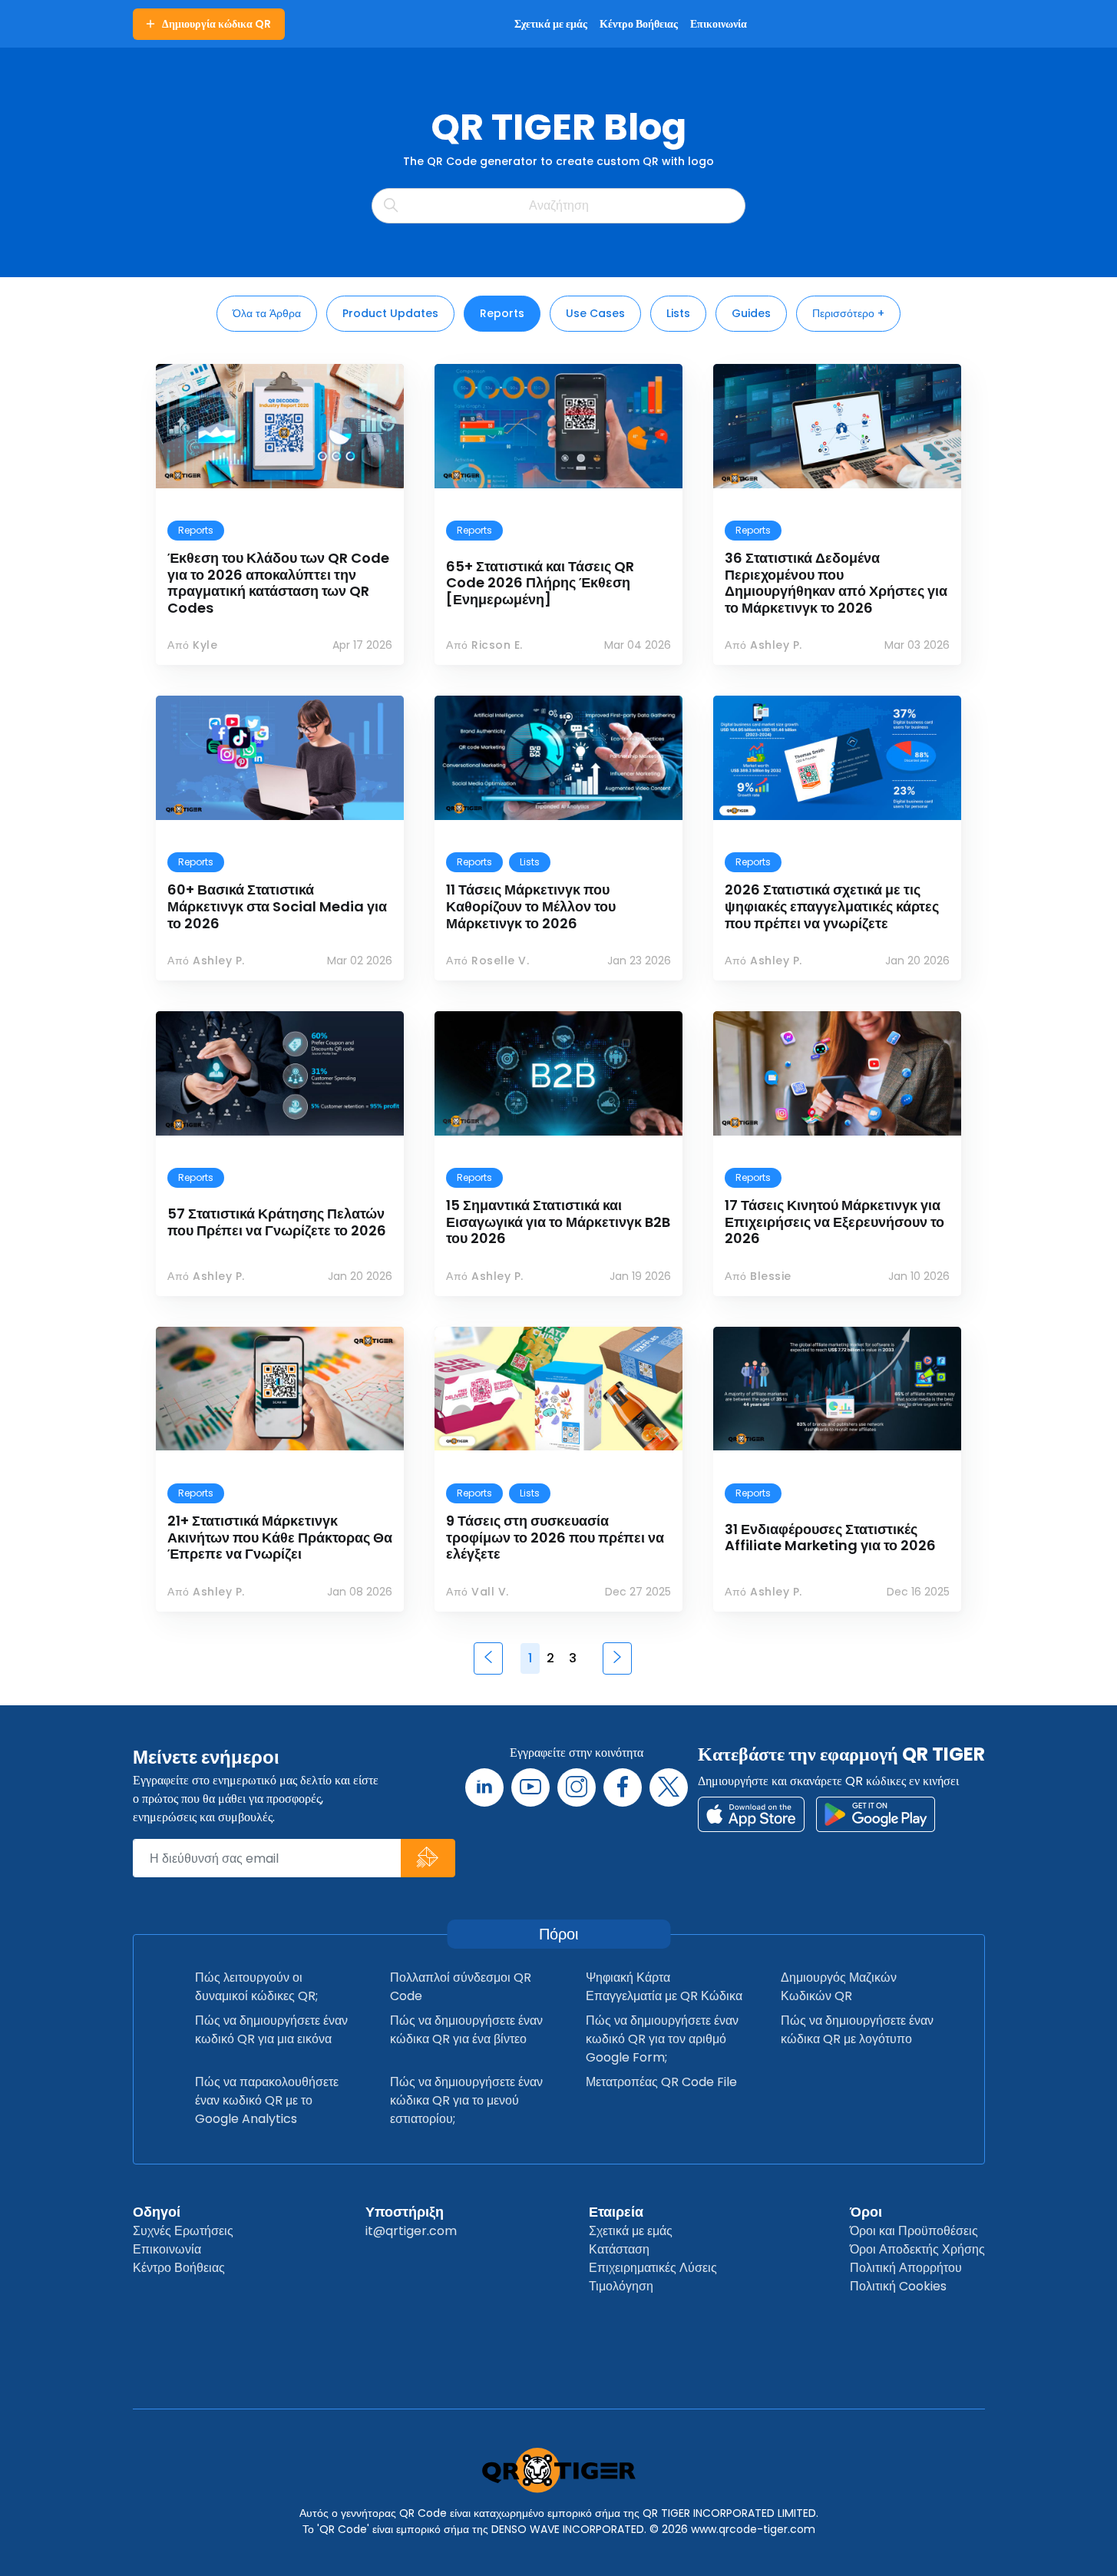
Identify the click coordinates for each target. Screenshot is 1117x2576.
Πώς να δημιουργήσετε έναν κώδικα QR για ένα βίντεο (466, 2030)
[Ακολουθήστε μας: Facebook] (623, 1787)
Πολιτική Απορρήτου (906, 2268)
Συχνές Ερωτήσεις (183, 2231)
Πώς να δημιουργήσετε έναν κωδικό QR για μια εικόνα (271, 2030)
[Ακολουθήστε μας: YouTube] (530, 1787)
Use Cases (595, 313)
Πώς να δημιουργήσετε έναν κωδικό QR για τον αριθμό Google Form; (662, 2039)
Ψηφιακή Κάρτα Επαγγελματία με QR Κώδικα (664, 1987)
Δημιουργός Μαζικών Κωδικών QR (839, 1987)
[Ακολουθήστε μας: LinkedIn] (484, 1787)
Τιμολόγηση (621, 2286)
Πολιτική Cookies (898, 2286)
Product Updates (390, 313)
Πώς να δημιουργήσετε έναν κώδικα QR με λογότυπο (857, 2030)
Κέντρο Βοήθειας (179, 2268)
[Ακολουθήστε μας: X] (669, 1787)
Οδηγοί (157, 2212)
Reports (502, 313)
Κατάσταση (619, 2249)
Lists (678, 313)
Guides (751, 313)
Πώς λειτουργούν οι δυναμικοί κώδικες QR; (256, 1987)
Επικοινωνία (167, 2249)
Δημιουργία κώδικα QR (216, 24)
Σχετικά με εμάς (631, 2231)
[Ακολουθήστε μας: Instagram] (577, 1787)
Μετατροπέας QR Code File (661, 2082)
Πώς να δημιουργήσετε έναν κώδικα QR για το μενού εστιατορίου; (466, 2100)
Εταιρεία (616, 2212)
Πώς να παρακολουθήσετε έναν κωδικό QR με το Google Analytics (267, 2100)
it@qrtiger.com (411, 2231)
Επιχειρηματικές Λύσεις (653, 2268)
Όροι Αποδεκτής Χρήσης (917, 2249)
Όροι (866, 2212)
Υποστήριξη (405, 2212)
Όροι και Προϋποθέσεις (914, 2231)
